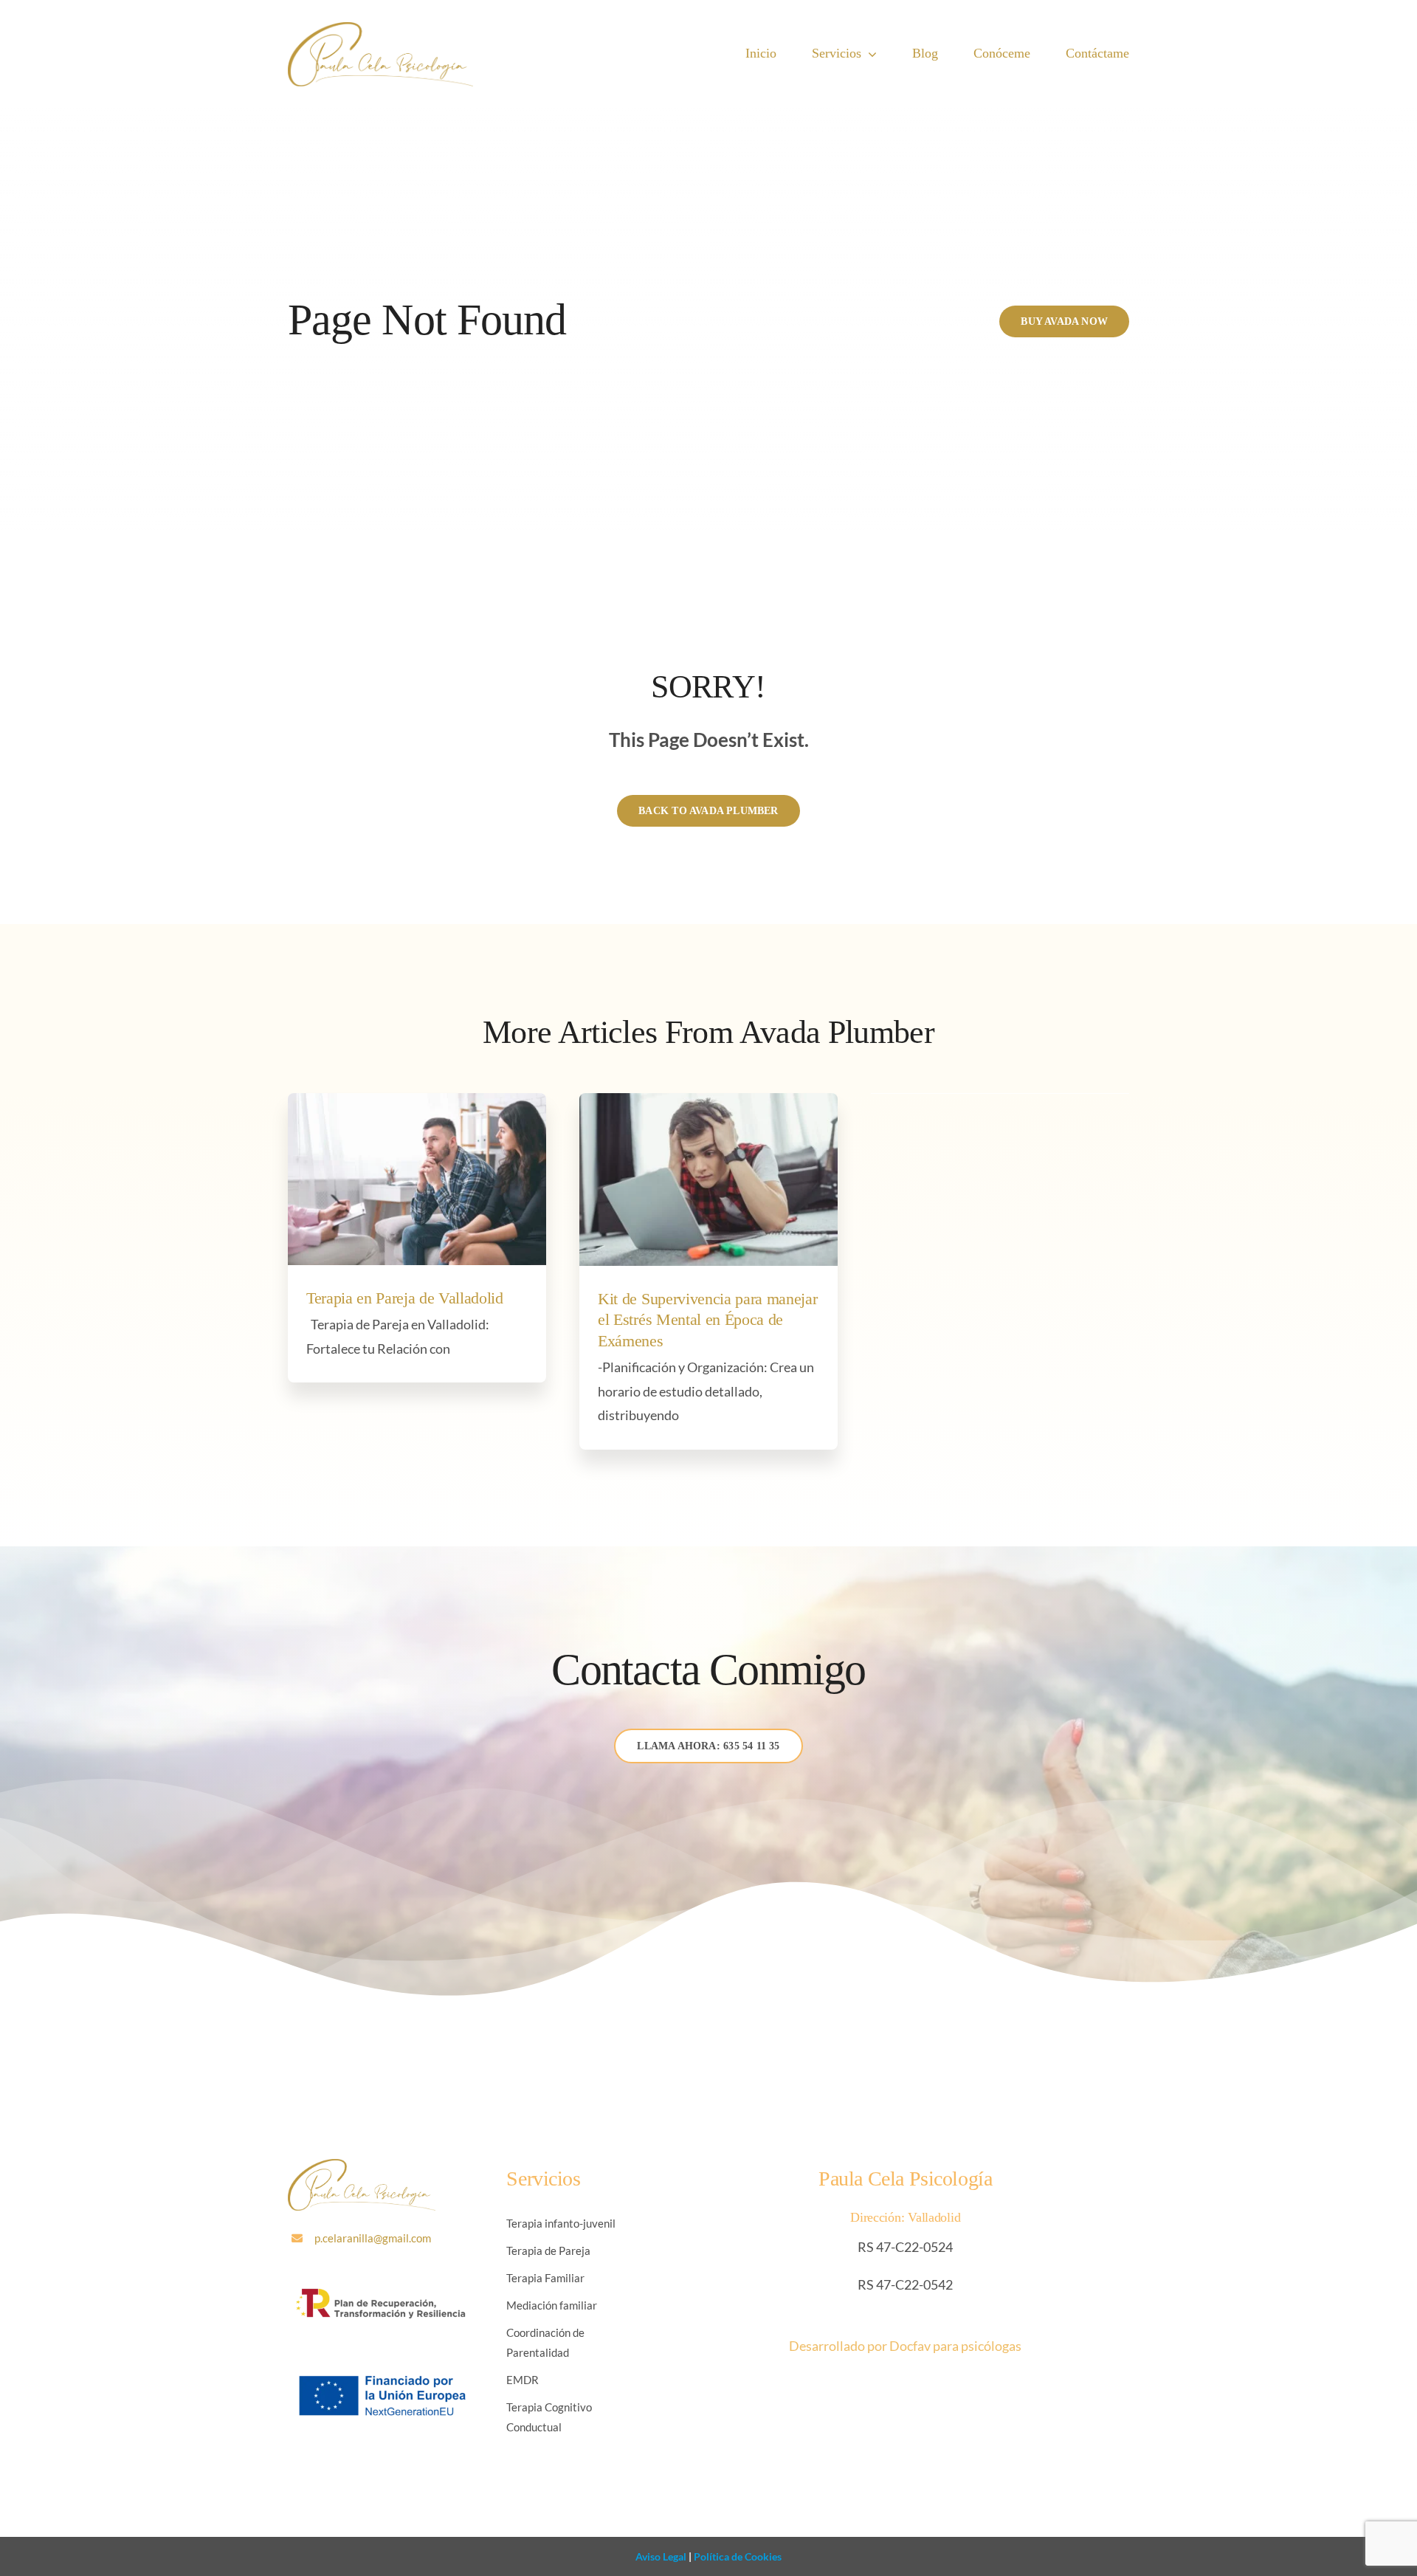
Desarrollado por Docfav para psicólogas (905, 2346)
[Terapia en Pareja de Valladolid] (417, 1179)
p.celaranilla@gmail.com (373, 2238)
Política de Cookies (737, 2556)
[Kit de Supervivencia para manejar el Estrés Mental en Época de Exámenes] (708, 1179)
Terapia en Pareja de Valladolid (405, 1298)
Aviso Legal (661, 2556)
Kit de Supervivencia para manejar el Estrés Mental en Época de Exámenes (707, 1320)
